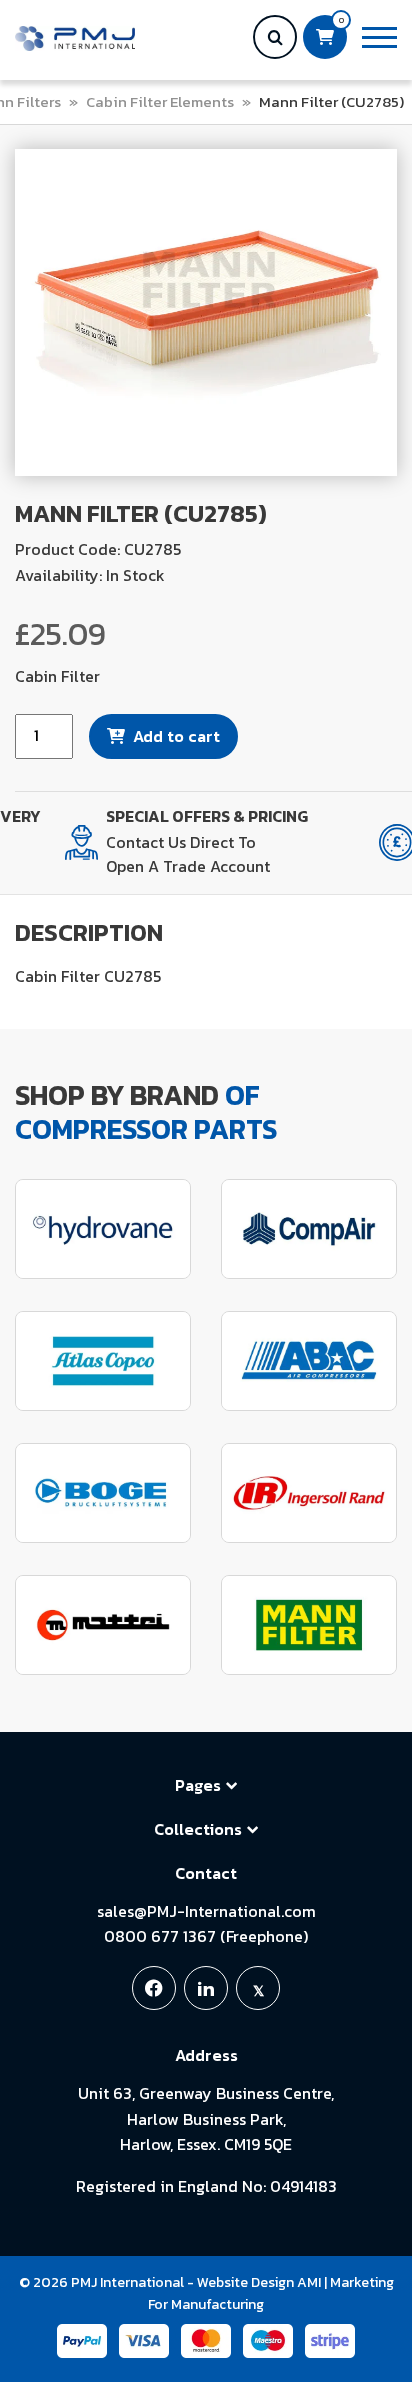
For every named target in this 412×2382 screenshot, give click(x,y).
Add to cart (176, 736)
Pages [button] (198, 1785)
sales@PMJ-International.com (206, 1911)
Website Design (245, 2282)
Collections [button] (198, 1829)
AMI (309, 2282)
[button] (379, 37)
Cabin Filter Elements (160, 101)
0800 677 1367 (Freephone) (206, 1936)
